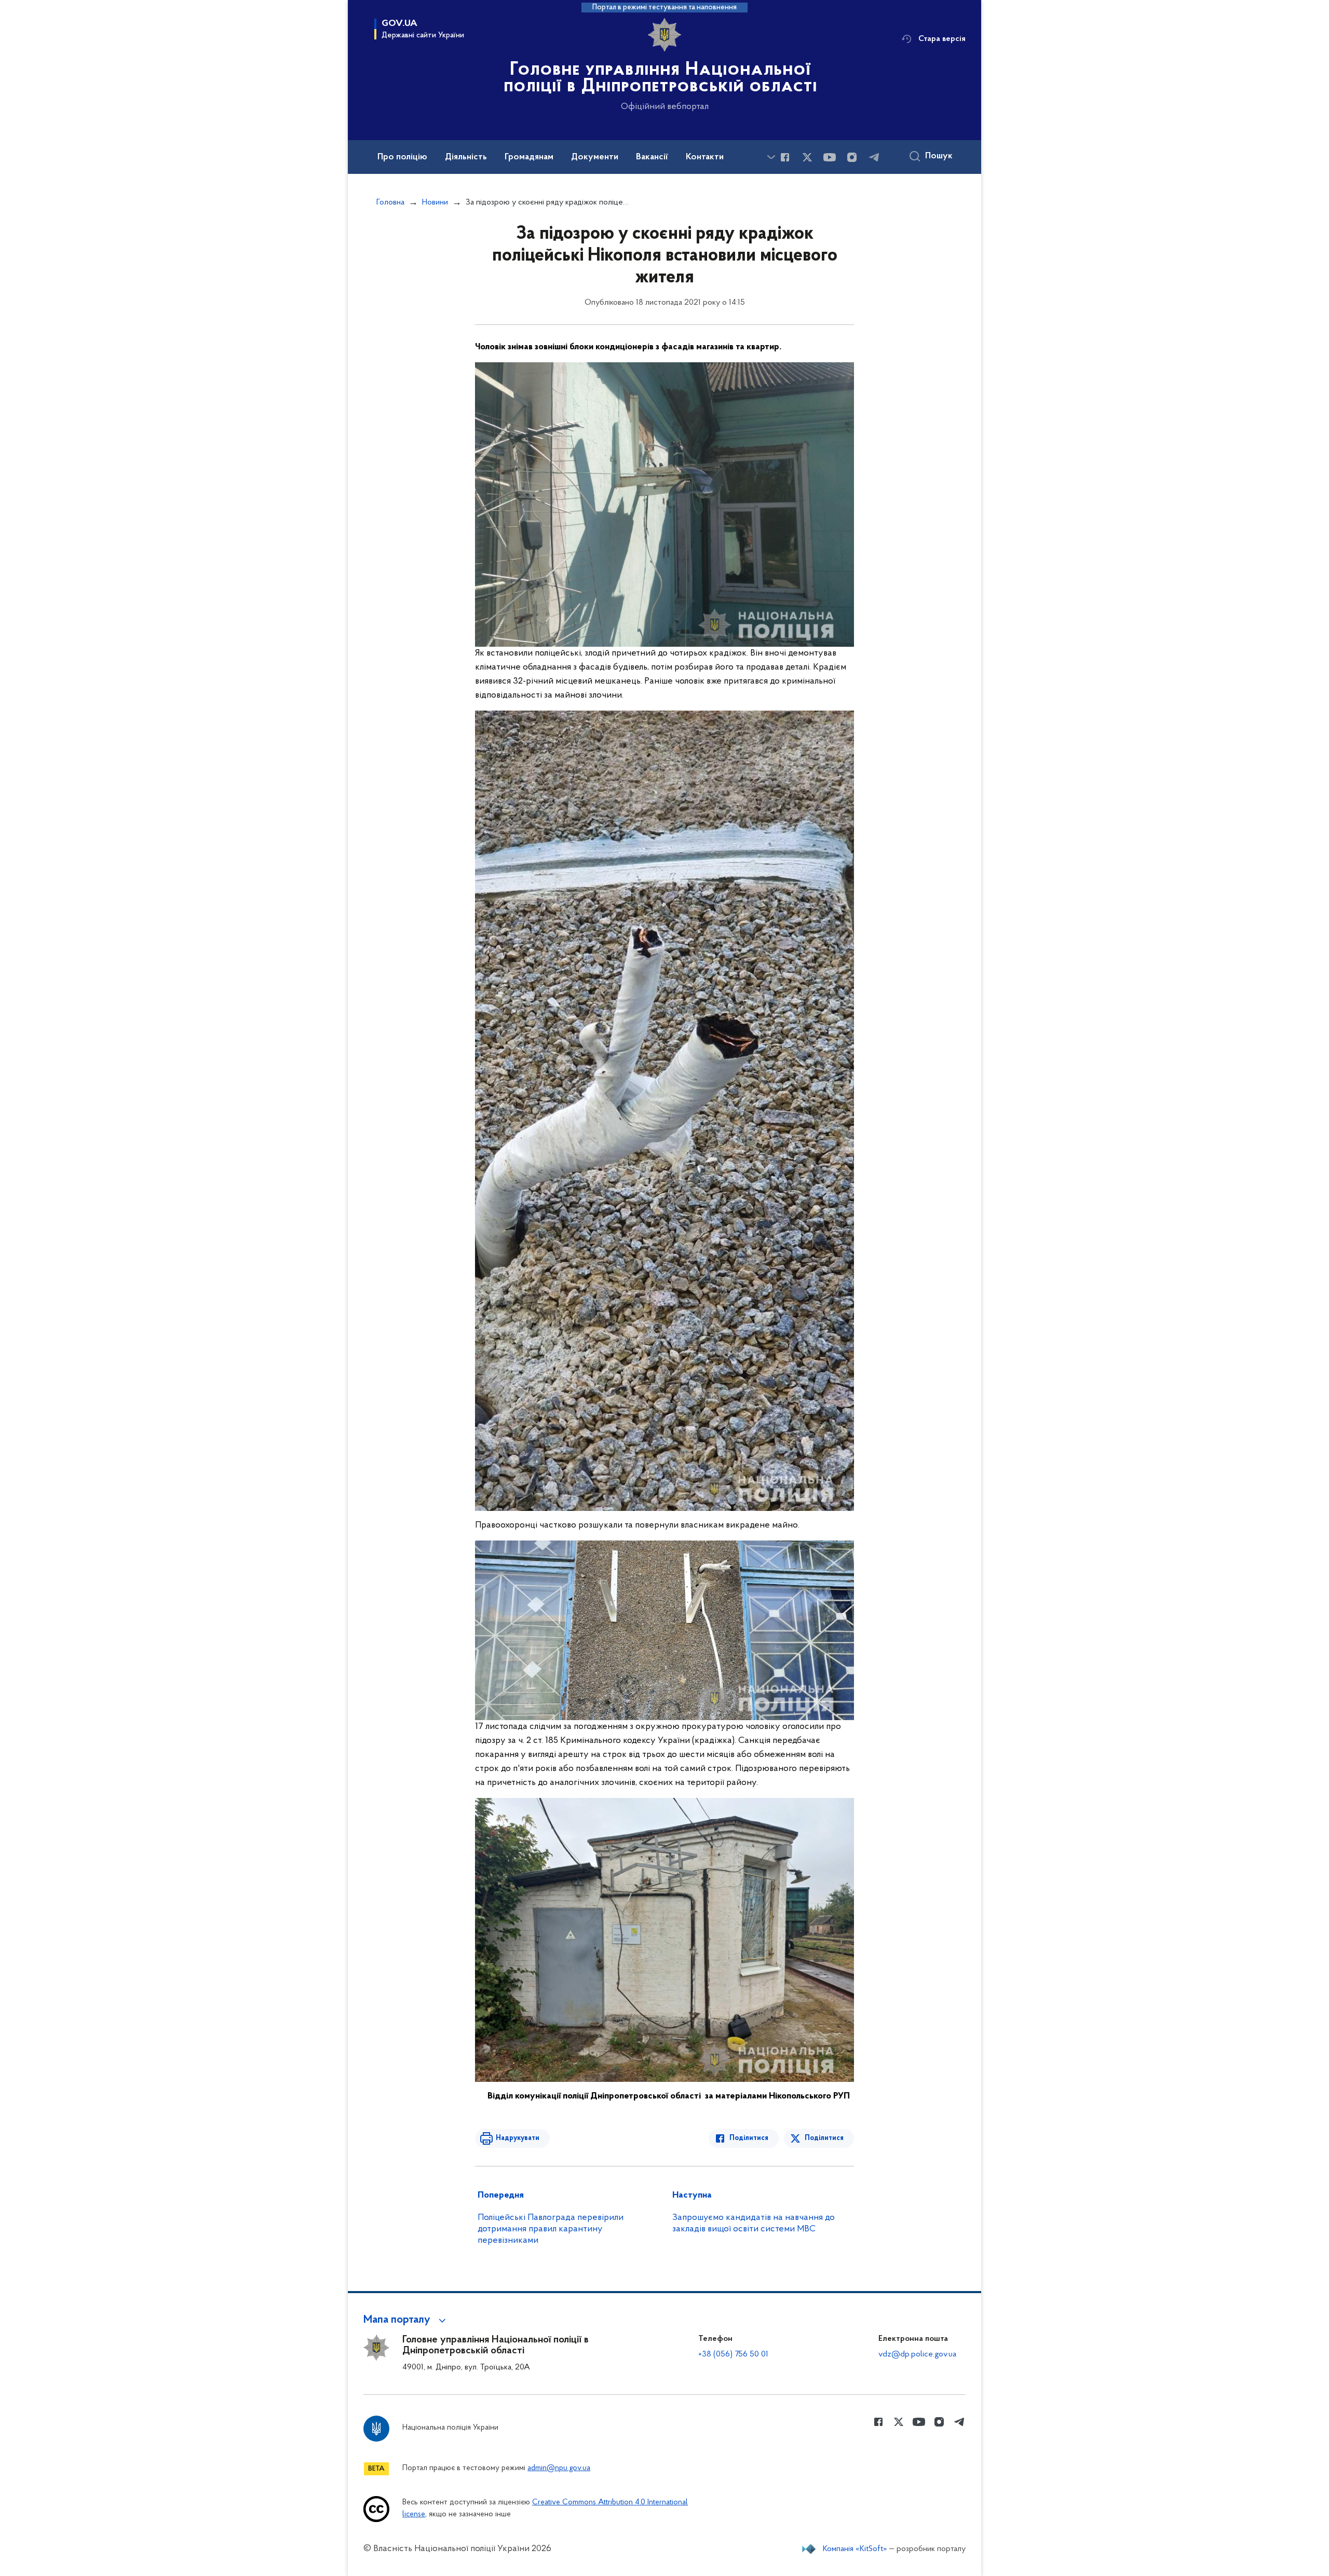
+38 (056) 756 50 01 (733, 2354)
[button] (406, 2320)
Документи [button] (595, 157)
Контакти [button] (705, 157)
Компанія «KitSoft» (855, 2549)
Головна (390, 202)
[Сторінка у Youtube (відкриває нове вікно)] (830, 157)
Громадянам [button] (529, 157)
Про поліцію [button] (402, 157)
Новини (435, 202)
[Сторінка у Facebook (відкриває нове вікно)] (785, 157)
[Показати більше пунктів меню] (771, 157)
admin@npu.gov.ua (559, 2468)
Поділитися (749, 2138)
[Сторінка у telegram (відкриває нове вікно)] (874, 157)
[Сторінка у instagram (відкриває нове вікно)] (852, 157)
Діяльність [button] (466, 157)
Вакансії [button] (652, 157)
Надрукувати (518, 2138)
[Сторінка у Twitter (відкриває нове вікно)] (807, 157)
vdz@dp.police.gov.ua (917, 2354)
